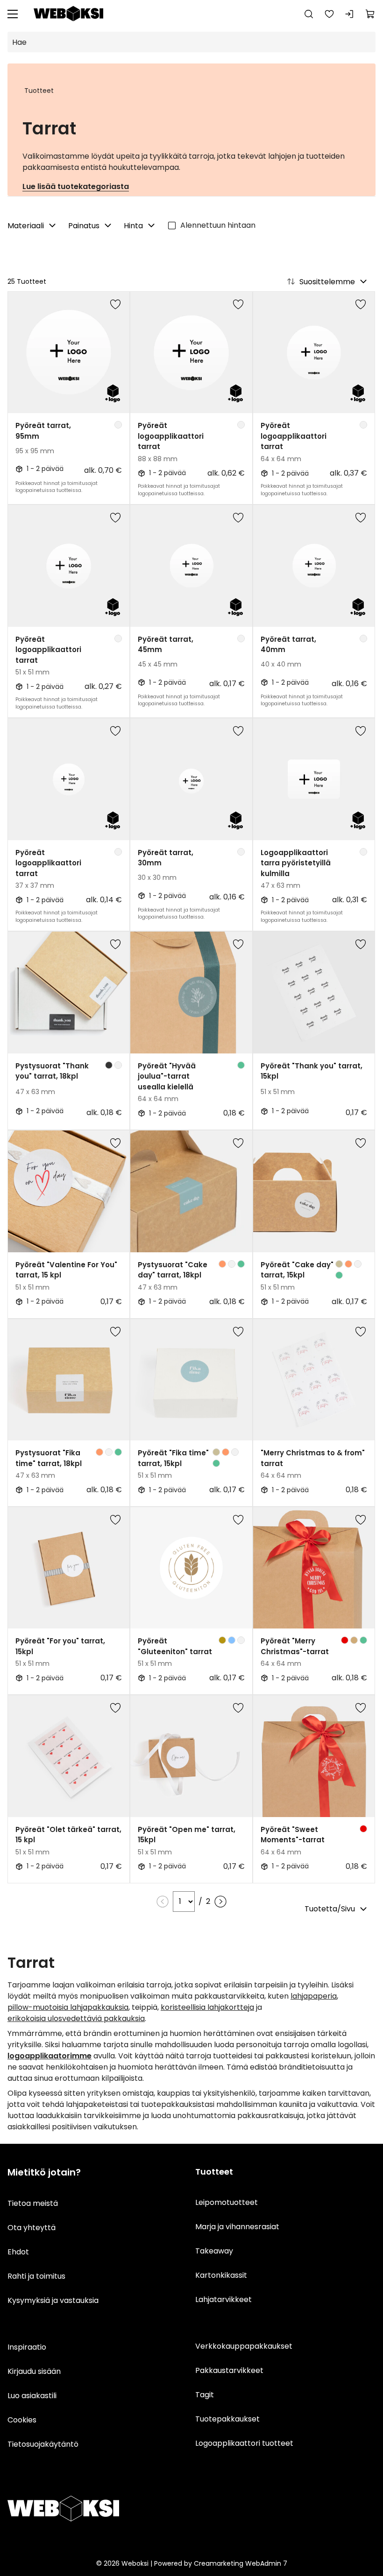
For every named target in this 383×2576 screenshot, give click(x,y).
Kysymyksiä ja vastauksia (53, 2300)
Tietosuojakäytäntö (43, 2444)
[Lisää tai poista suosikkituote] (115, 306)
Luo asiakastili (32, 2396)
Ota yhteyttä (32, 2228)
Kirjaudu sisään (34, 2371)
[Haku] (309, 14)
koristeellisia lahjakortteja (207, 2007)
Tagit (205, 2395)
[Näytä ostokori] (370, 14)
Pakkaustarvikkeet (229, 2370)
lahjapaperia (314, 1996)
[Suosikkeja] (329, 14)
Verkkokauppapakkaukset (244, 2346)
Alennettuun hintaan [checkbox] (218, 225)
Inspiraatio (27, 2347)
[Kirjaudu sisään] (350, 14)
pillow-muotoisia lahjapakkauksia (68, 2007)
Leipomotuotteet (227, 2202)
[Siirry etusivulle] (69, 14)
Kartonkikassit (221, 2275)
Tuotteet (39, 91)
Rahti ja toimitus (36, 2276)
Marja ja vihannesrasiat (237, 2227)
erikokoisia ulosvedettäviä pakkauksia (76, 2018)
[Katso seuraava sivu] (220, 1902)
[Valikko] (13, 14)
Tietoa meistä (33, 2203)
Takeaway (214, 2251)
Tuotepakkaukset (227, 2419)
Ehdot (18, 2252)
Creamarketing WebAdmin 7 (241, 2563)
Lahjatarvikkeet (223, 2299)
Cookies (22, 2420)
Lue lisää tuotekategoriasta (76, 186)
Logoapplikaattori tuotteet (244, 2443)
